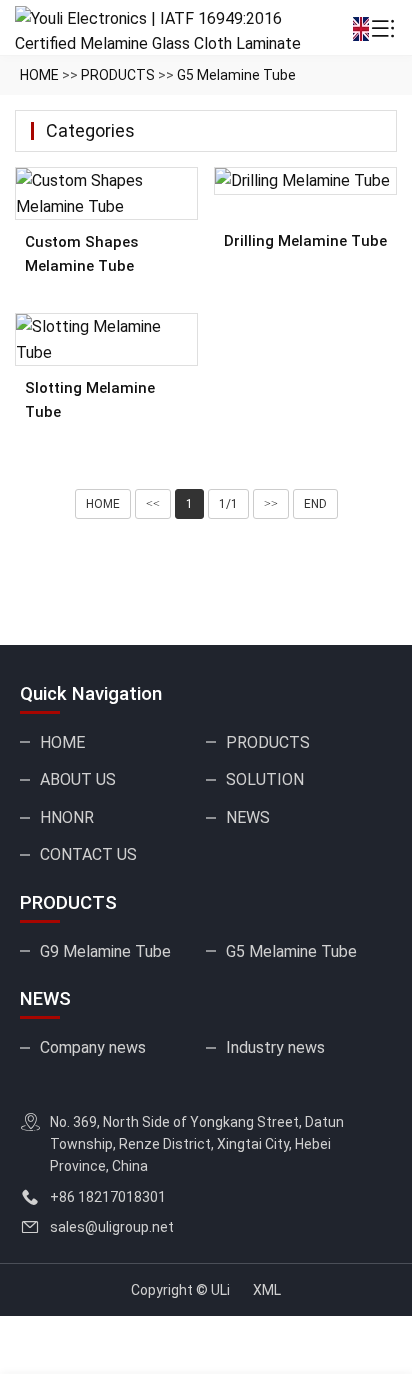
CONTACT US (88, 854)
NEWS (248, 817)
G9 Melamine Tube (105, 951)
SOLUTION (265, 779)
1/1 (228, 504)
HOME (39, 75)
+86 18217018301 (108, 1197)
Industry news (275, 1047)
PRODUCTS (118, 75)
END (315, 504)
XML (267, 1290)
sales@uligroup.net (112, 1227)
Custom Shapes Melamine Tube (81, 254)
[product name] (106, 193)
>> (271, 504)
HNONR (67, 817)
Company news (93, 1047)
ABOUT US (78, 779)
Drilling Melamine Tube (305, 241)
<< (153, 504)
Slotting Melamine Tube (90, 400)
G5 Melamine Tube (236, 75)
